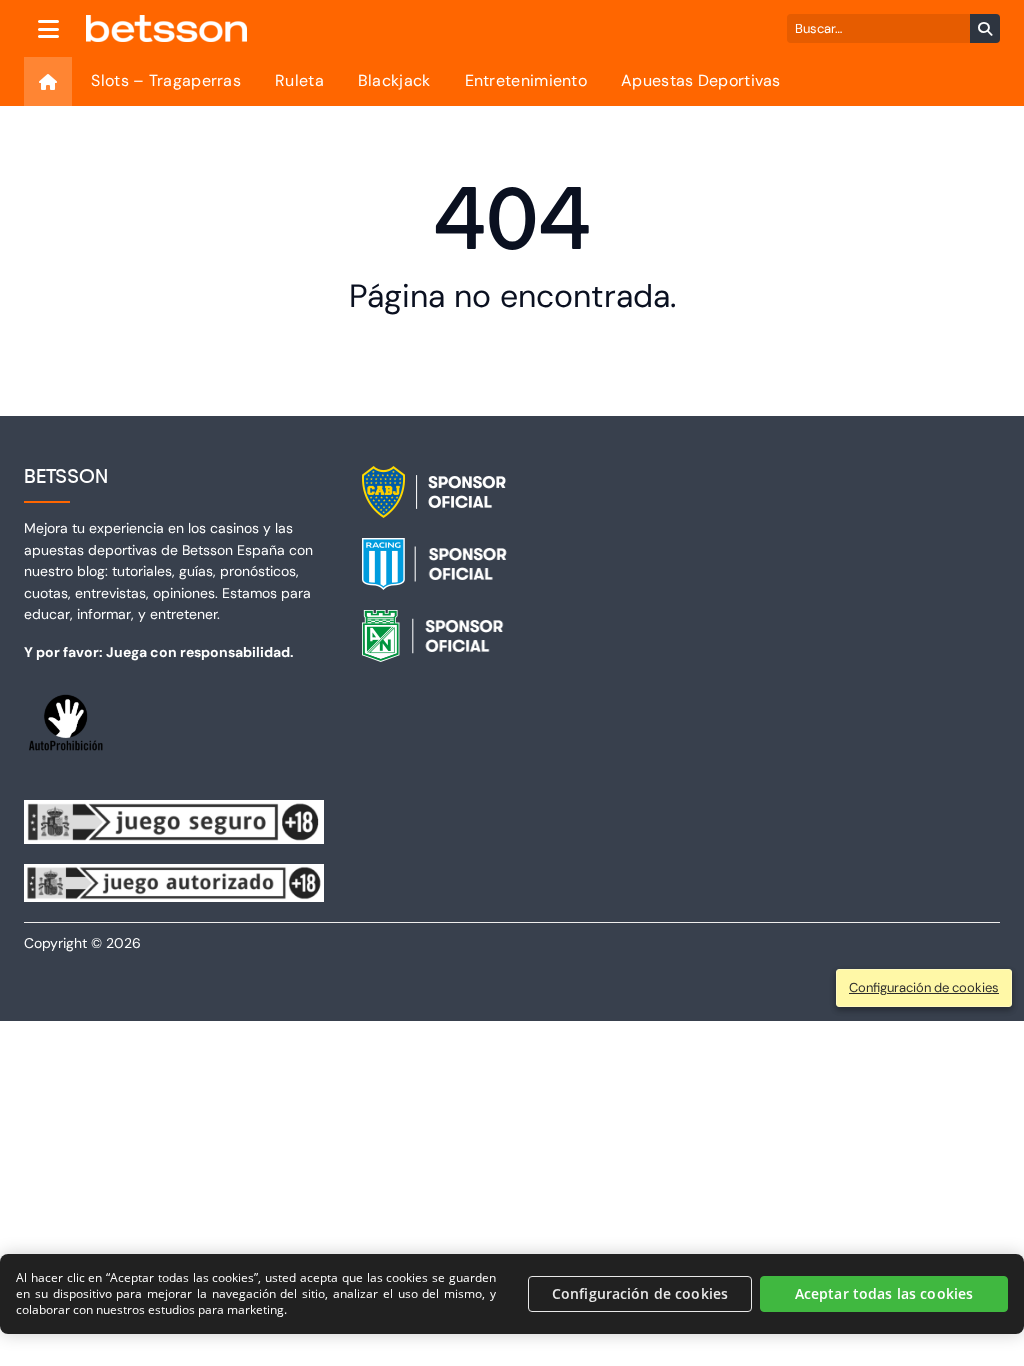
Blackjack (394, 80)
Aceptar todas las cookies (884, 1293)
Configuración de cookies (640, 1293)
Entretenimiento (526, 80)
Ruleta (299, 80)
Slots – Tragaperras (166, 80)
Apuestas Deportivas (701, 80)
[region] (512, 1294)
